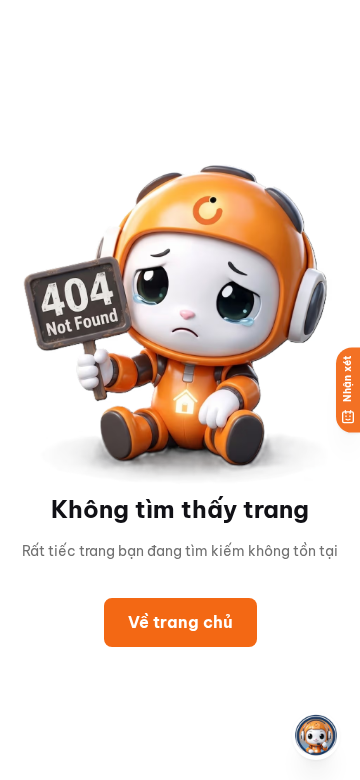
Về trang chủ (180, 622)
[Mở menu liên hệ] (316, 736)
